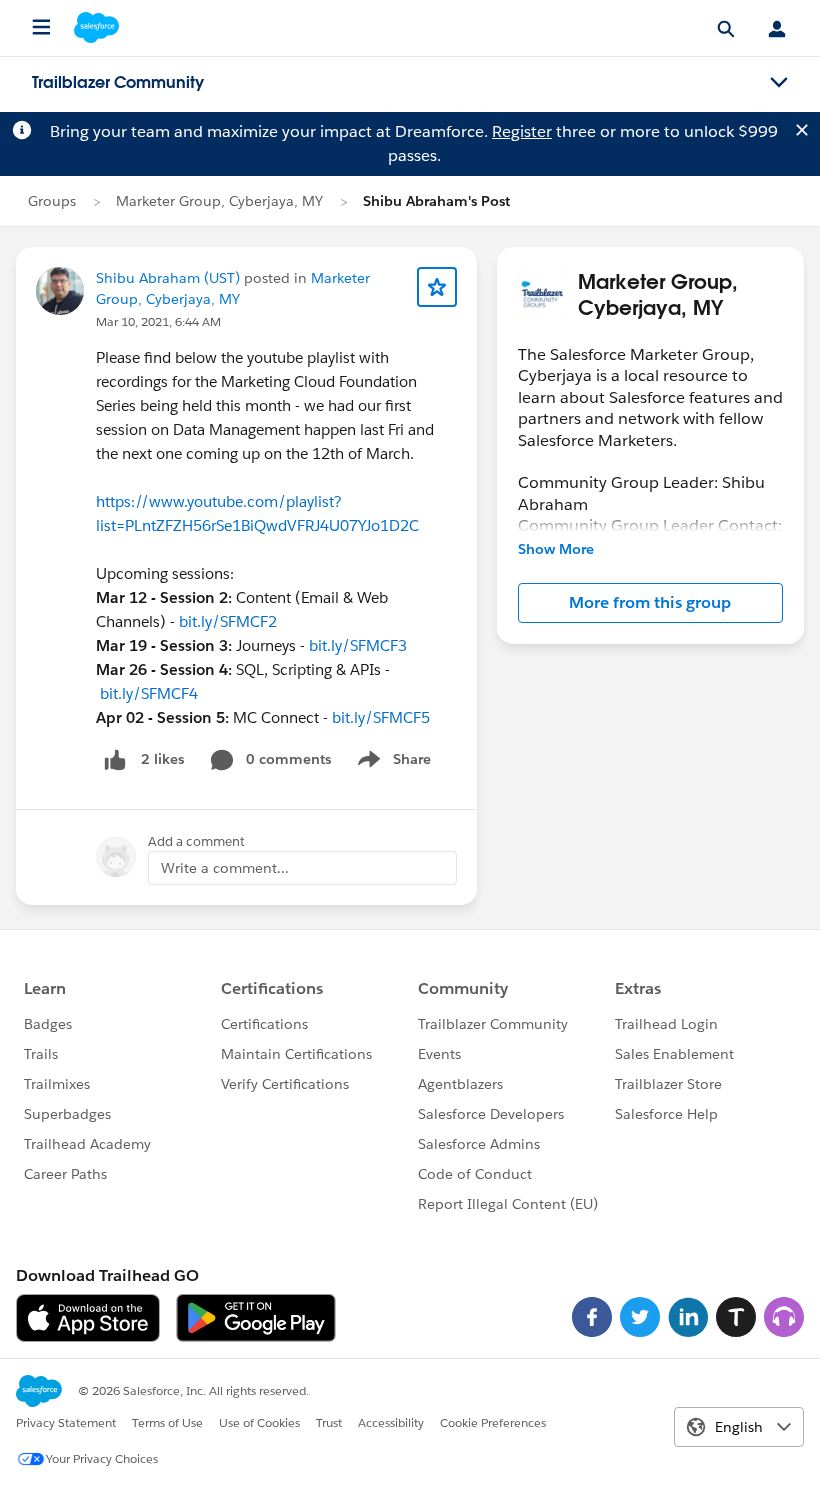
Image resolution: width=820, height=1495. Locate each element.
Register (522, 131)
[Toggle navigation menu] (779, 83)
